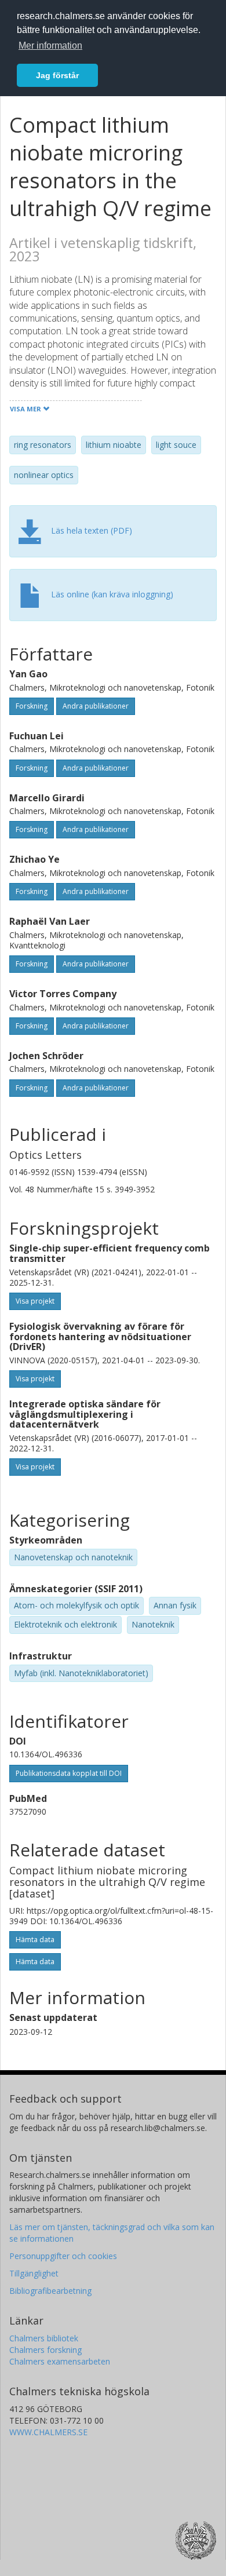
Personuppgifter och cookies (63, 2256)
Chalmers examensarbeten (60, 2361)
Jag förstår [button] (57, 75)
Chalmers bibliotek (44, 2338)
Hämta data (35, 1940)
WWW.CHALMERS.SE (48, 2432)
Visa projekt (35, 1301)
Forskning (32, 706)
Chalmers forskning (45, 2350)
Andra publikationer (96, 706)
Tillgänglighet (34, 2273)
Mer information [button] (50, 45)
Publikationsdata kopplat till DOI (69, 1773)
